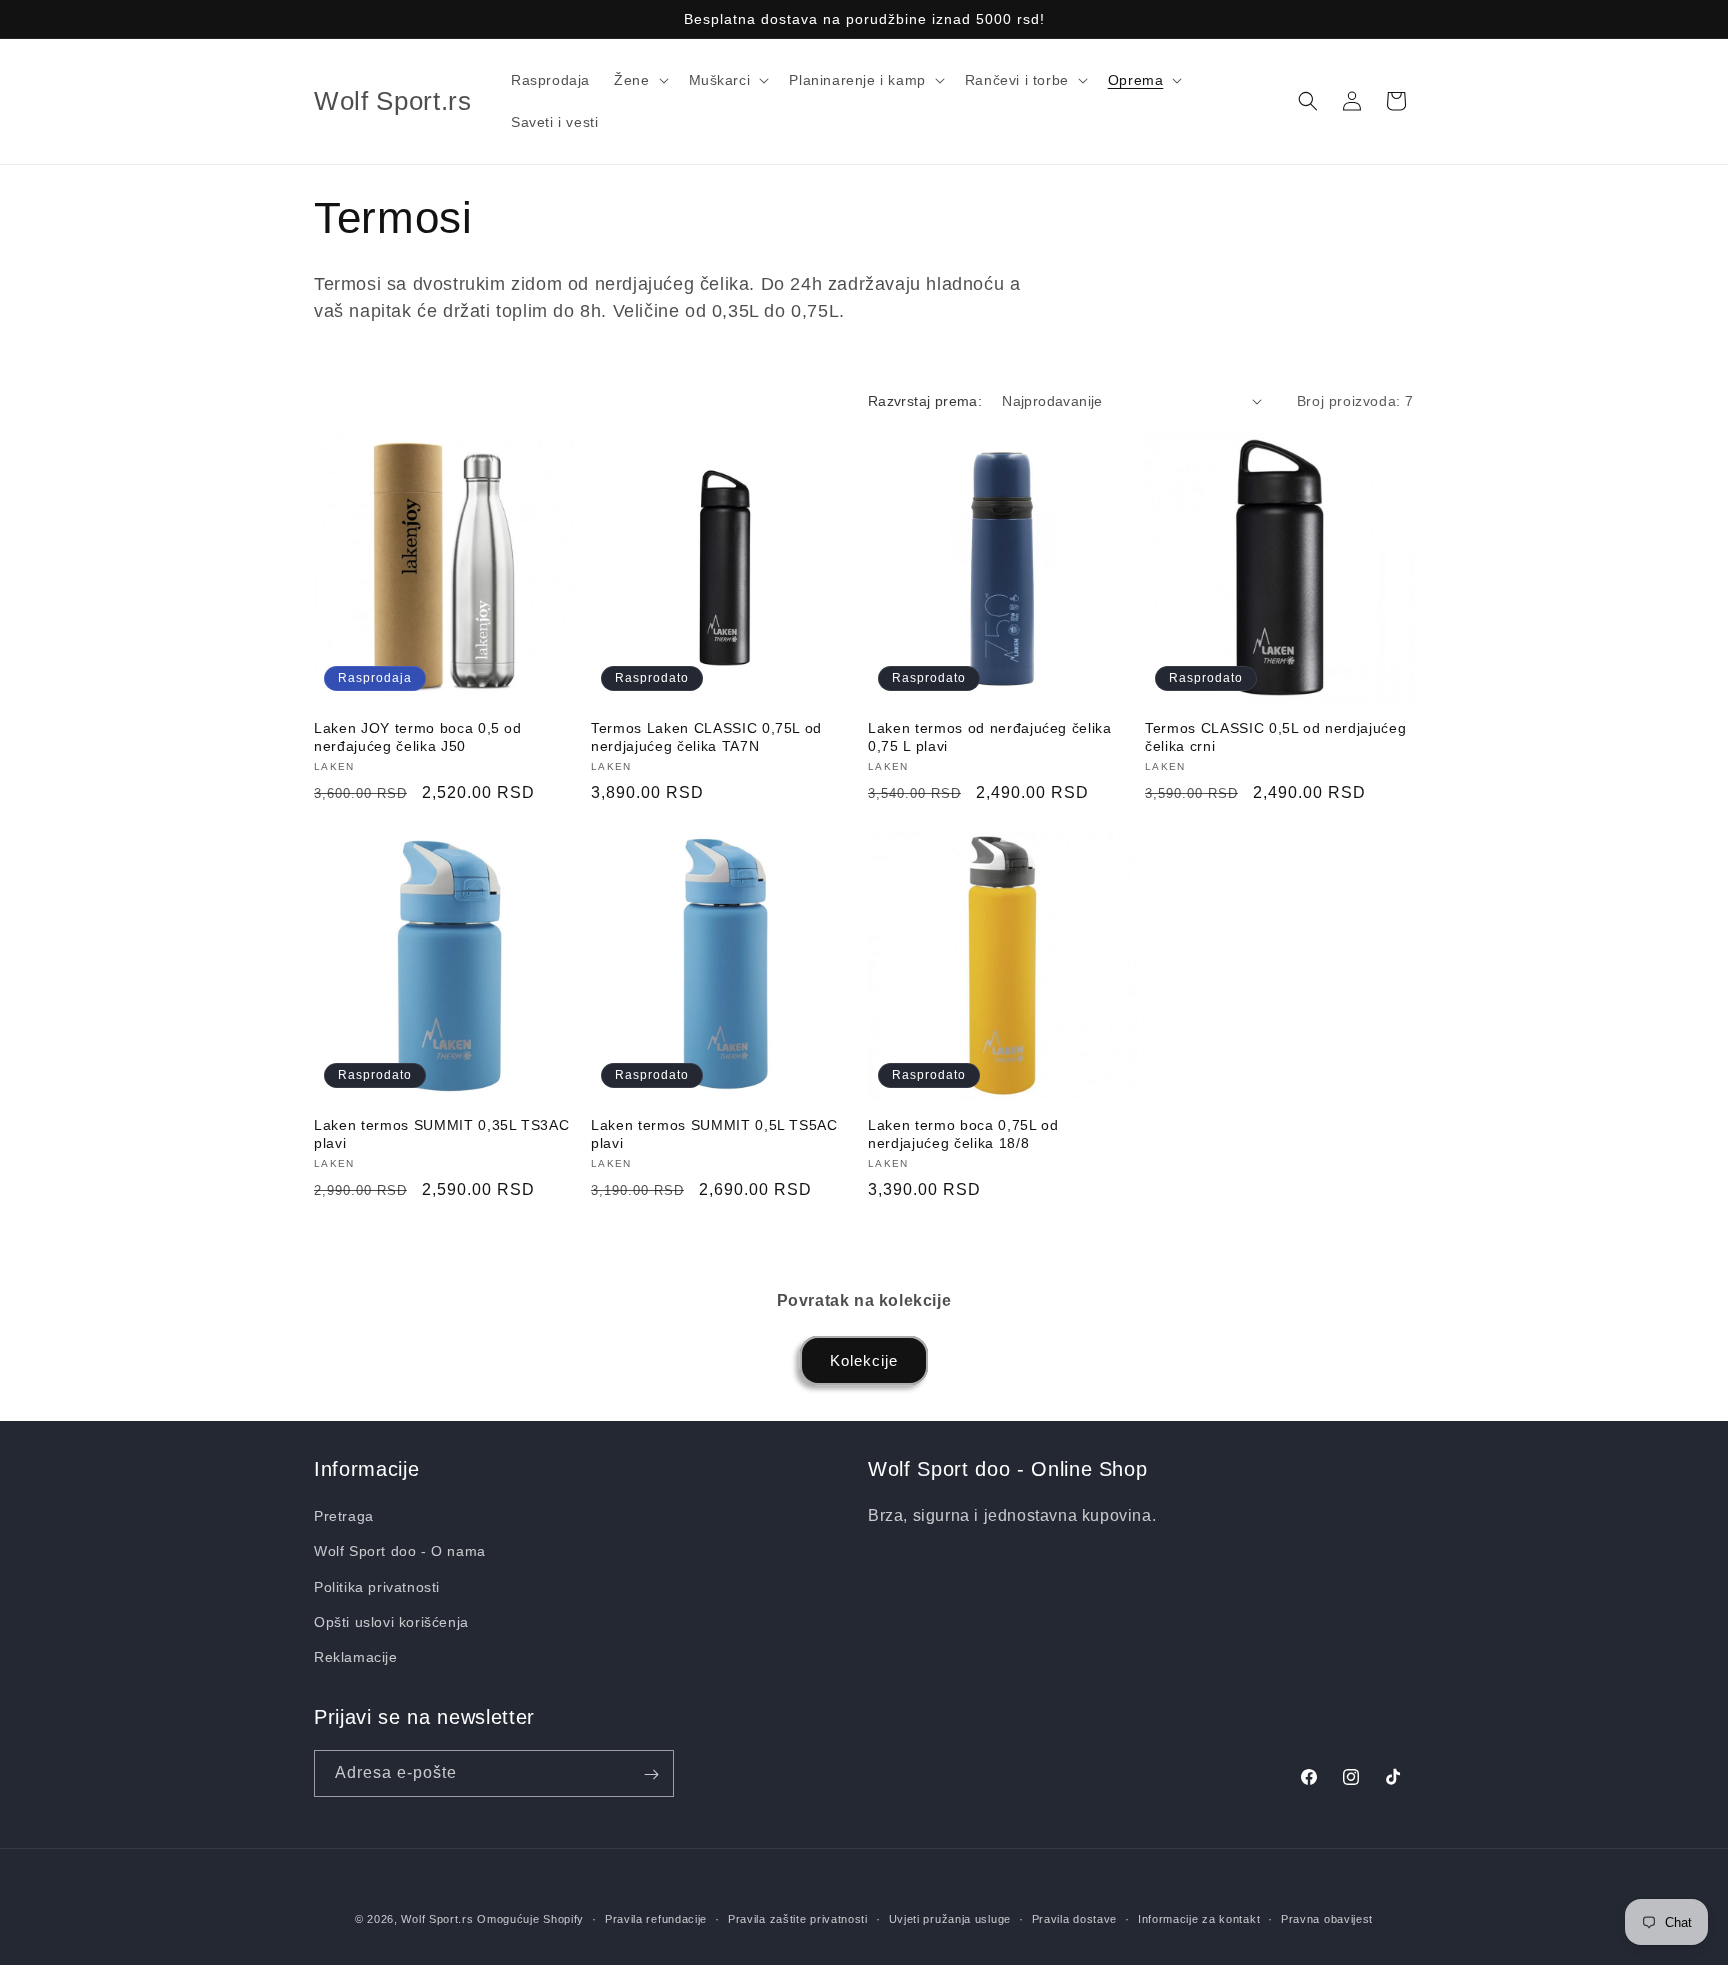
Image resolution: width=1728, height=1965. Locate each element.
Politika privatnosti (377, 1587)
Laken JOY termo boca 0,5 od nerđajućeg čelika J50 (418, 737)
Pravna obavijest (1327, 1918)
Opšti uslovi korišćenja (391, 1622)
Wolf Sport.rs (437, 1919)
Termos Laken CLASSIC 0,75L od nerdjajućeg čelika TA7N (706, 737)
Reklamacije (356, 1657)
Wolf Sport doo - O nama (400, 1552)
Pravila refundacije (656, 1918)
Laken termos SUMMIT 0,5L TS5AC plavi (714, 1134)
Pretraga (344, 1516)
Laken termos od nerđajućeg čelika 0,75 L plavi (990, 737)
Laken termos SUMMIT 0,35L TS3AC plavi (441, 1134)
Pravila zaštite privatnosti (798, 1918)
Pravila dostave (1075, 1918)
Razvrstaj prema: (925, 401)
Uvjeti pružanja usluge (950, 1918)
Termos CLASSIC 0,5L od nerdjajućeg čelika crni (1275, 737)
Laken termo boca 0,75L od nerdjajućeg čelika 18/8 (963, 1134)
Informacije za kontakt (1199, 1918)
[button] (639, 80)
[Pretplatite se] (651, 1774)
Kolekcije (864, 1360)
